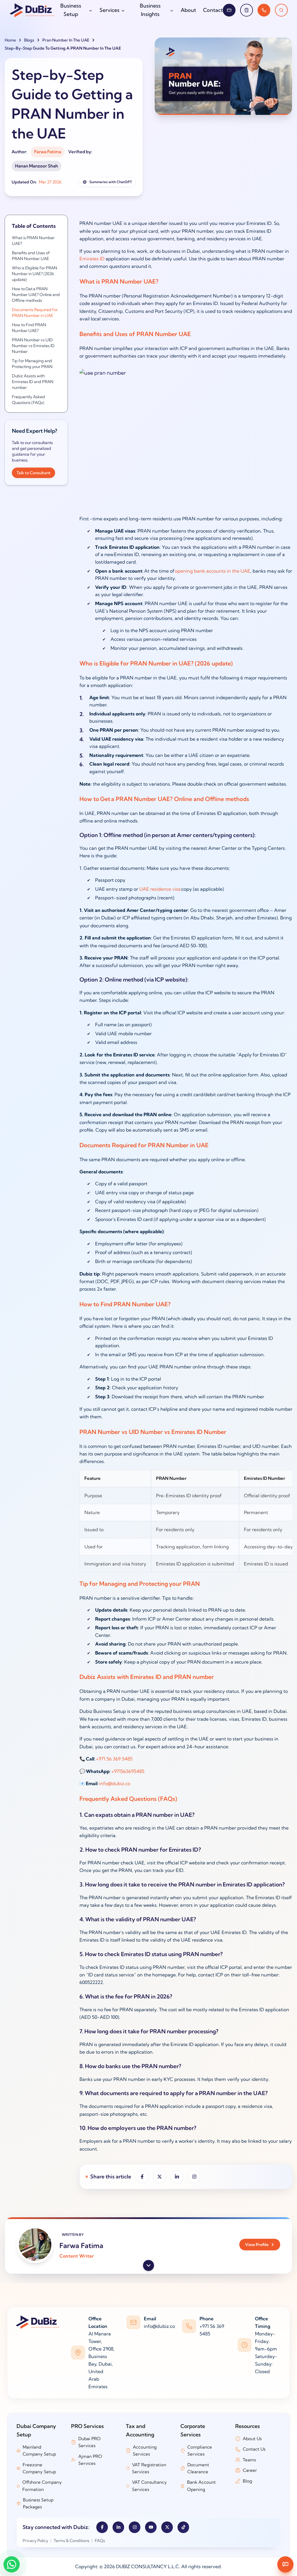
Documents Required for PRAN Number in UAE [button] (35, 313)
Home (10, 40)
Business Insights (150, 10)
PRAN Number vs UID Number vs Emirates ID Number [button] (33, 346)
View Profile (257, 2245)
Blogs (29, 40)
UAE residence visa (160, 889)
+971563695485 (128, 1771)
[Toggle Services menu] (123, 10)
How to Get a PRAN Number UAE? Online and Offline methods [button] (36, 295)
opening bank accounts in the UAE (213, 571)
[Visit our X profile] (167, 2527)
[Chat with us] (285, 2564)
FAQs (100, 2541)
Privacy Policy (35, 2541)
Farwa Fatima (48, 152)
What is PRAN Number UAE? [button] (33, 241)
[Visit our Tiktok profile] (183, 2527)
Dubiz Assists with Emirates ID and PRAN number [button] (33, 382)
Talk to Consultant (33, 473)
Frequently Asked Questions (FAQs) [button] (28, 400)
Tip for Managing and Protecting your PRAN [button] (32, 364)
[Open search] (281, 10)
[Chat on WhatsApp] (12, 2564)
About (188, 10)
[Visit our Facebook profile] (102, 2527)
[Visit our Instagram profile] (135, 2527)
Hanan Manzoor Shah (37, 166)
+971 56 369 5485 (114, 1759)
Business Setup (71, 10)
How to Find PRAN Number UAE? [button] (29, 328)
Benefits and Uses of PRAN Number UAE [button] (31, 256)
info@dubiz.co (115, 1783)
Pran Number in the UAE (66, 40)
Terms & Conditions (71, 2541)
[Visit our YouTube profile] (151, 2527)
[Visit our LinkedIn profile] (118, 2527)
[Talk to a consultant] (264, 10)
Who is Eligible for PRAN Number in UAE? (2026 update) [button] (35, 274)
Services (109, 10)
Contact (213, 10)
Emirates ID (92, 259)
